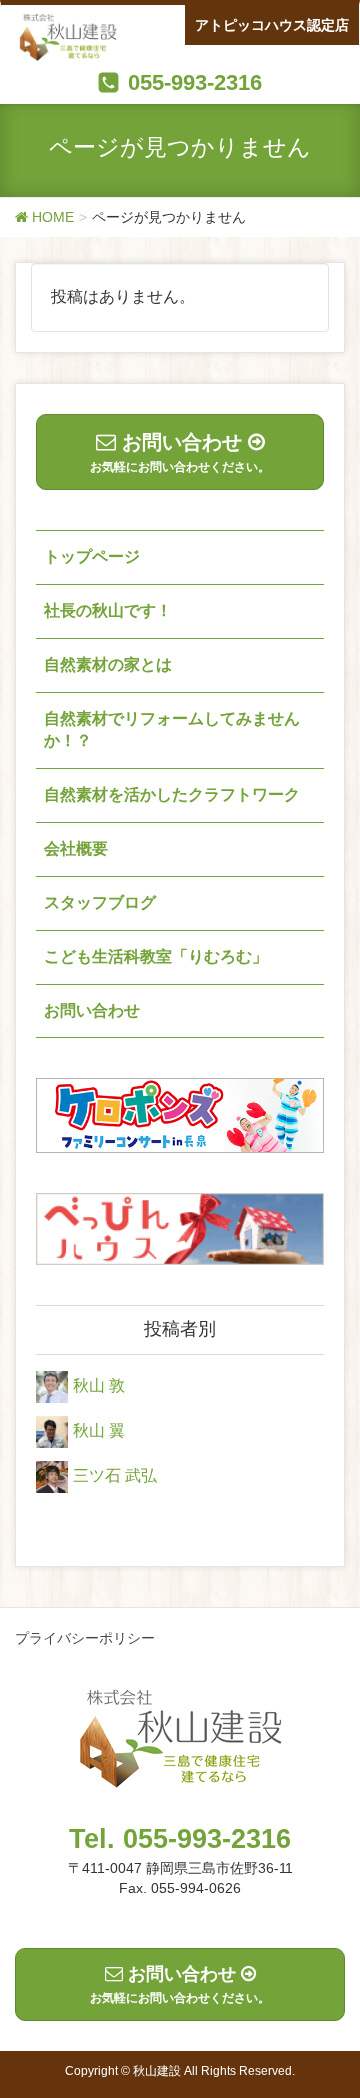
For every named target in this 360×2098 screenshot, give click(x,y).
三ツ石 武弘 (115, 1475)
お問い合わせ (92, 1010)
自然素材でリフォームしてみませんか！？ (172, 730)
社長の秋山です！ (108, 610)
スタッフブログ (100, 902)
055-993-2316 (195, 82)
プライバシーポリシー (85, 1638)
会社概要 (76, 848)
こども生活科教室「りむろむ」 (156, 956)
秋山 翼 (99, 1430)
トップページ (92, 556)
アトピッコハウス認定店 (272, 25)
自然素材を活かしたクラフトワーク (172, 794)
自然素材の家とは (108, 664)
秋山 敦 (99, 1385)
